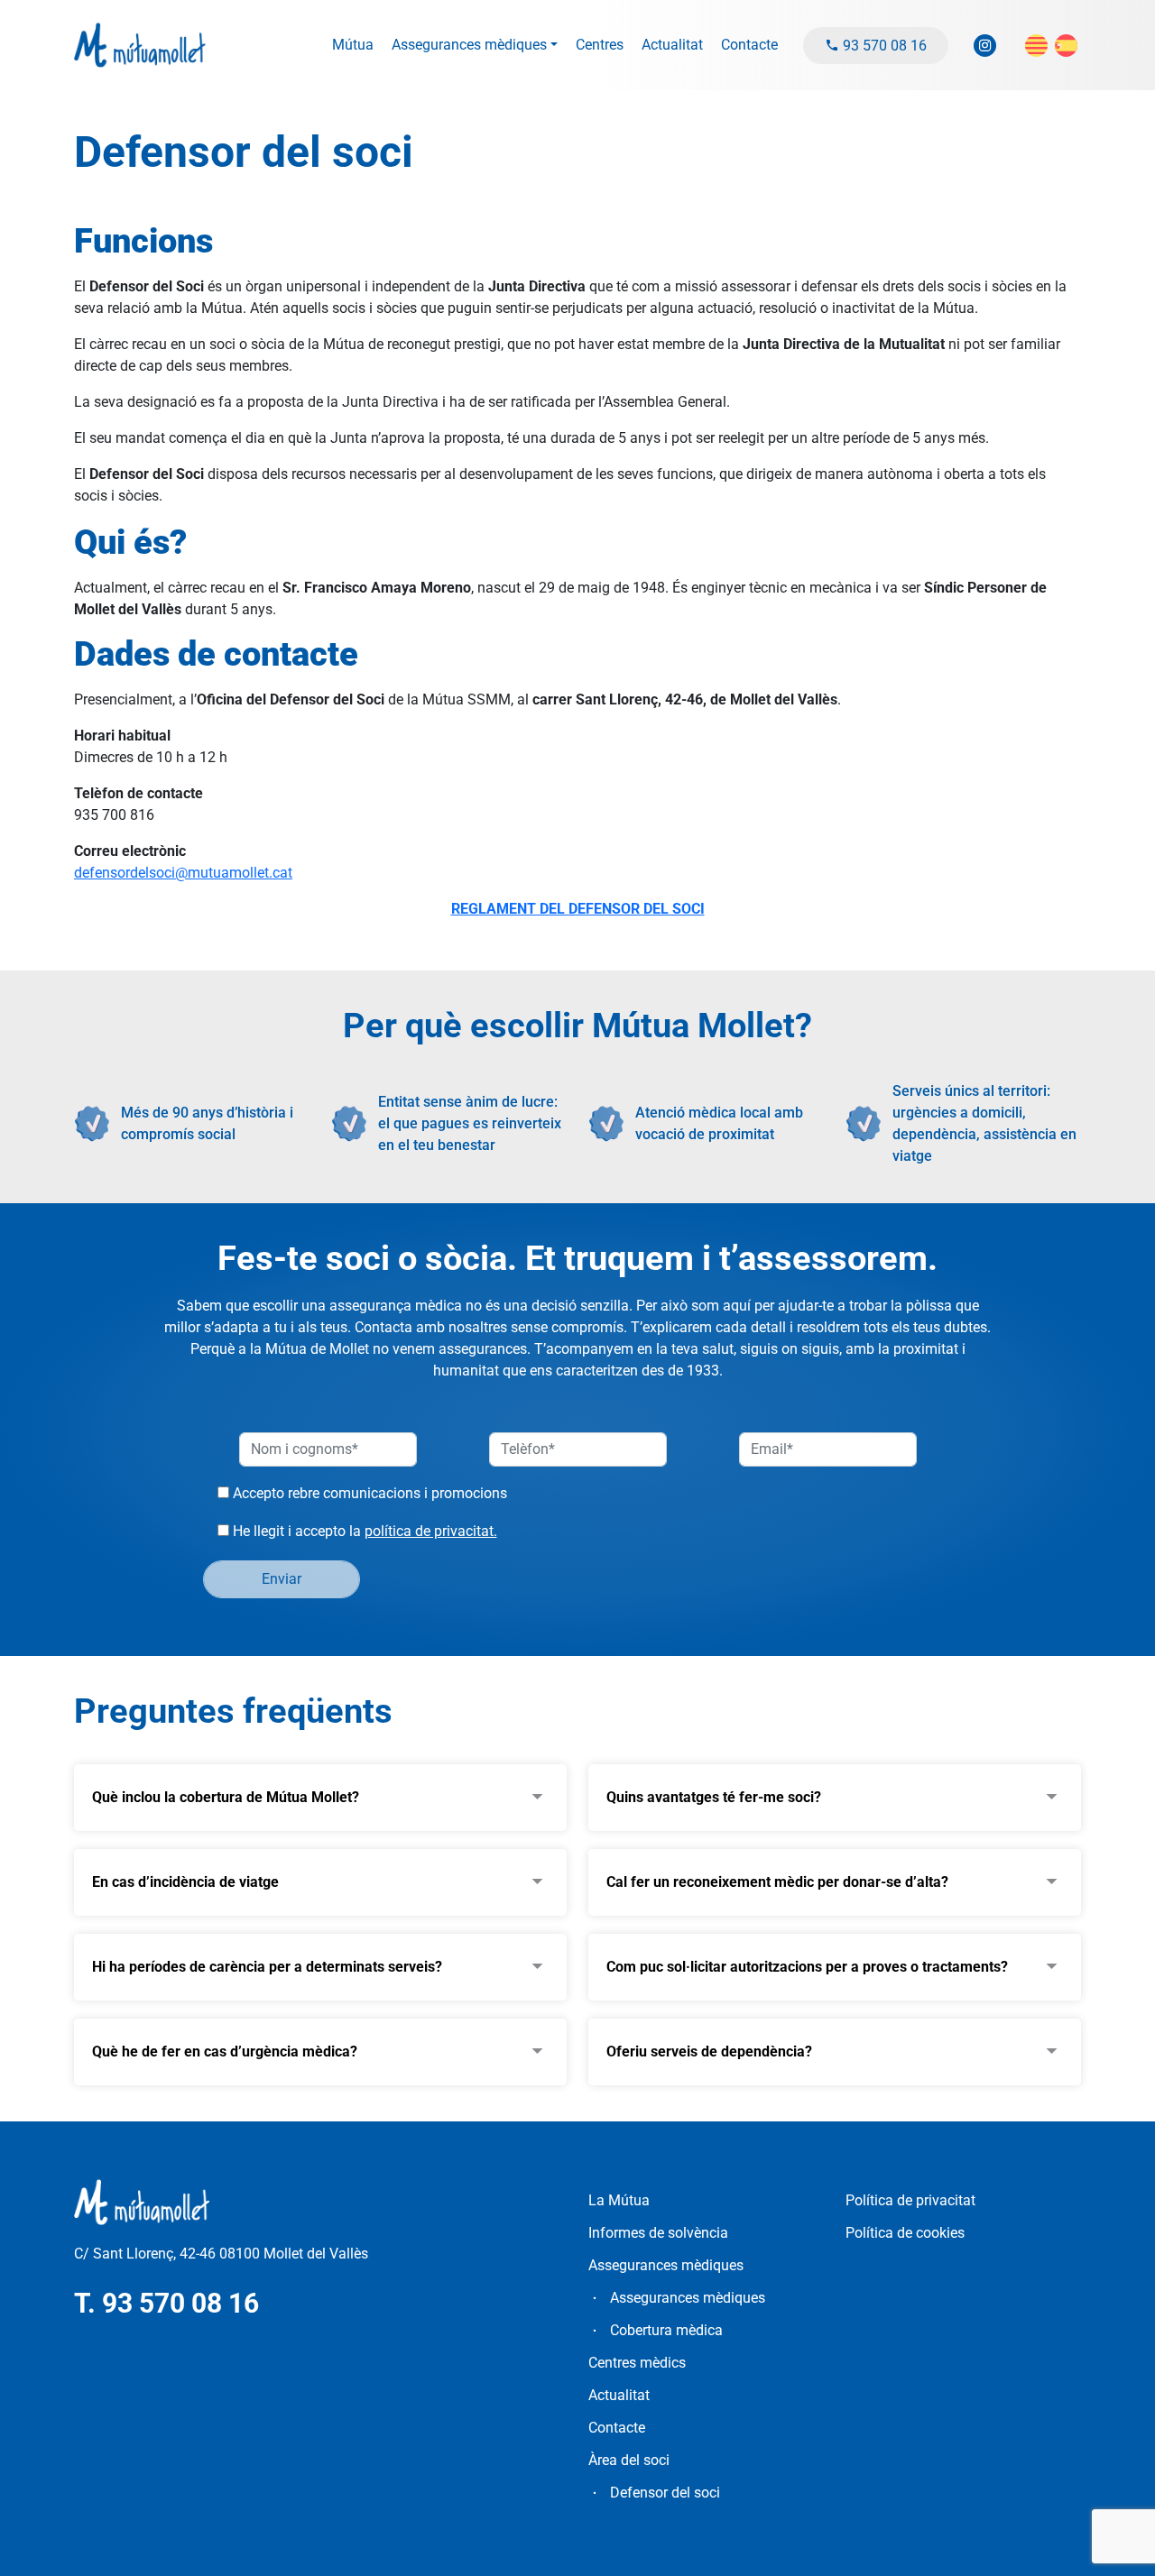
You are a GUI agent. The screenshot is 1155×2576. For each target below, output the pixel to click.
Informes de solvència (658, 2233)
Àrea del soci (629, 2460)
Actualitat (672, 45)
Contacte (749, 45)
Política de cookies (905, 2233)
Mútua (353, 45)
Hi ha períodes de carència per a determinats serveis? (267, 1967)
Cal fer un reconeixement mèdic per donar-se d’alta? (777, 1882)
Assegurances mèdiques (469, 45)
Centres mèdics (637, 2363)
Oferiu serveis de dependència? (709, 2052)
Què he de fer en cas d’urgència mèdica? (225, 2052)
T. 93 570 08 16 (166, 2303)
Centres (600, 45)
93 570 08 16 (883, 46)
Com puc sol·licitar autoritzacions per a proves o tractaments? (807, 1967)
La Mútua (619, 2200)
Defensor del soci (665, 2493)
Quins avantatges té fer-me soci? (714, 1797)
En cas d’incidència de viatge (185, 1882)
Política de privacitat (910, 2200)
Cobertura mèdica (666, 2330)
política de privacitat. (431, 1531)
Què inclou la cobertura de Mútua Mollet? (226, 1797)
